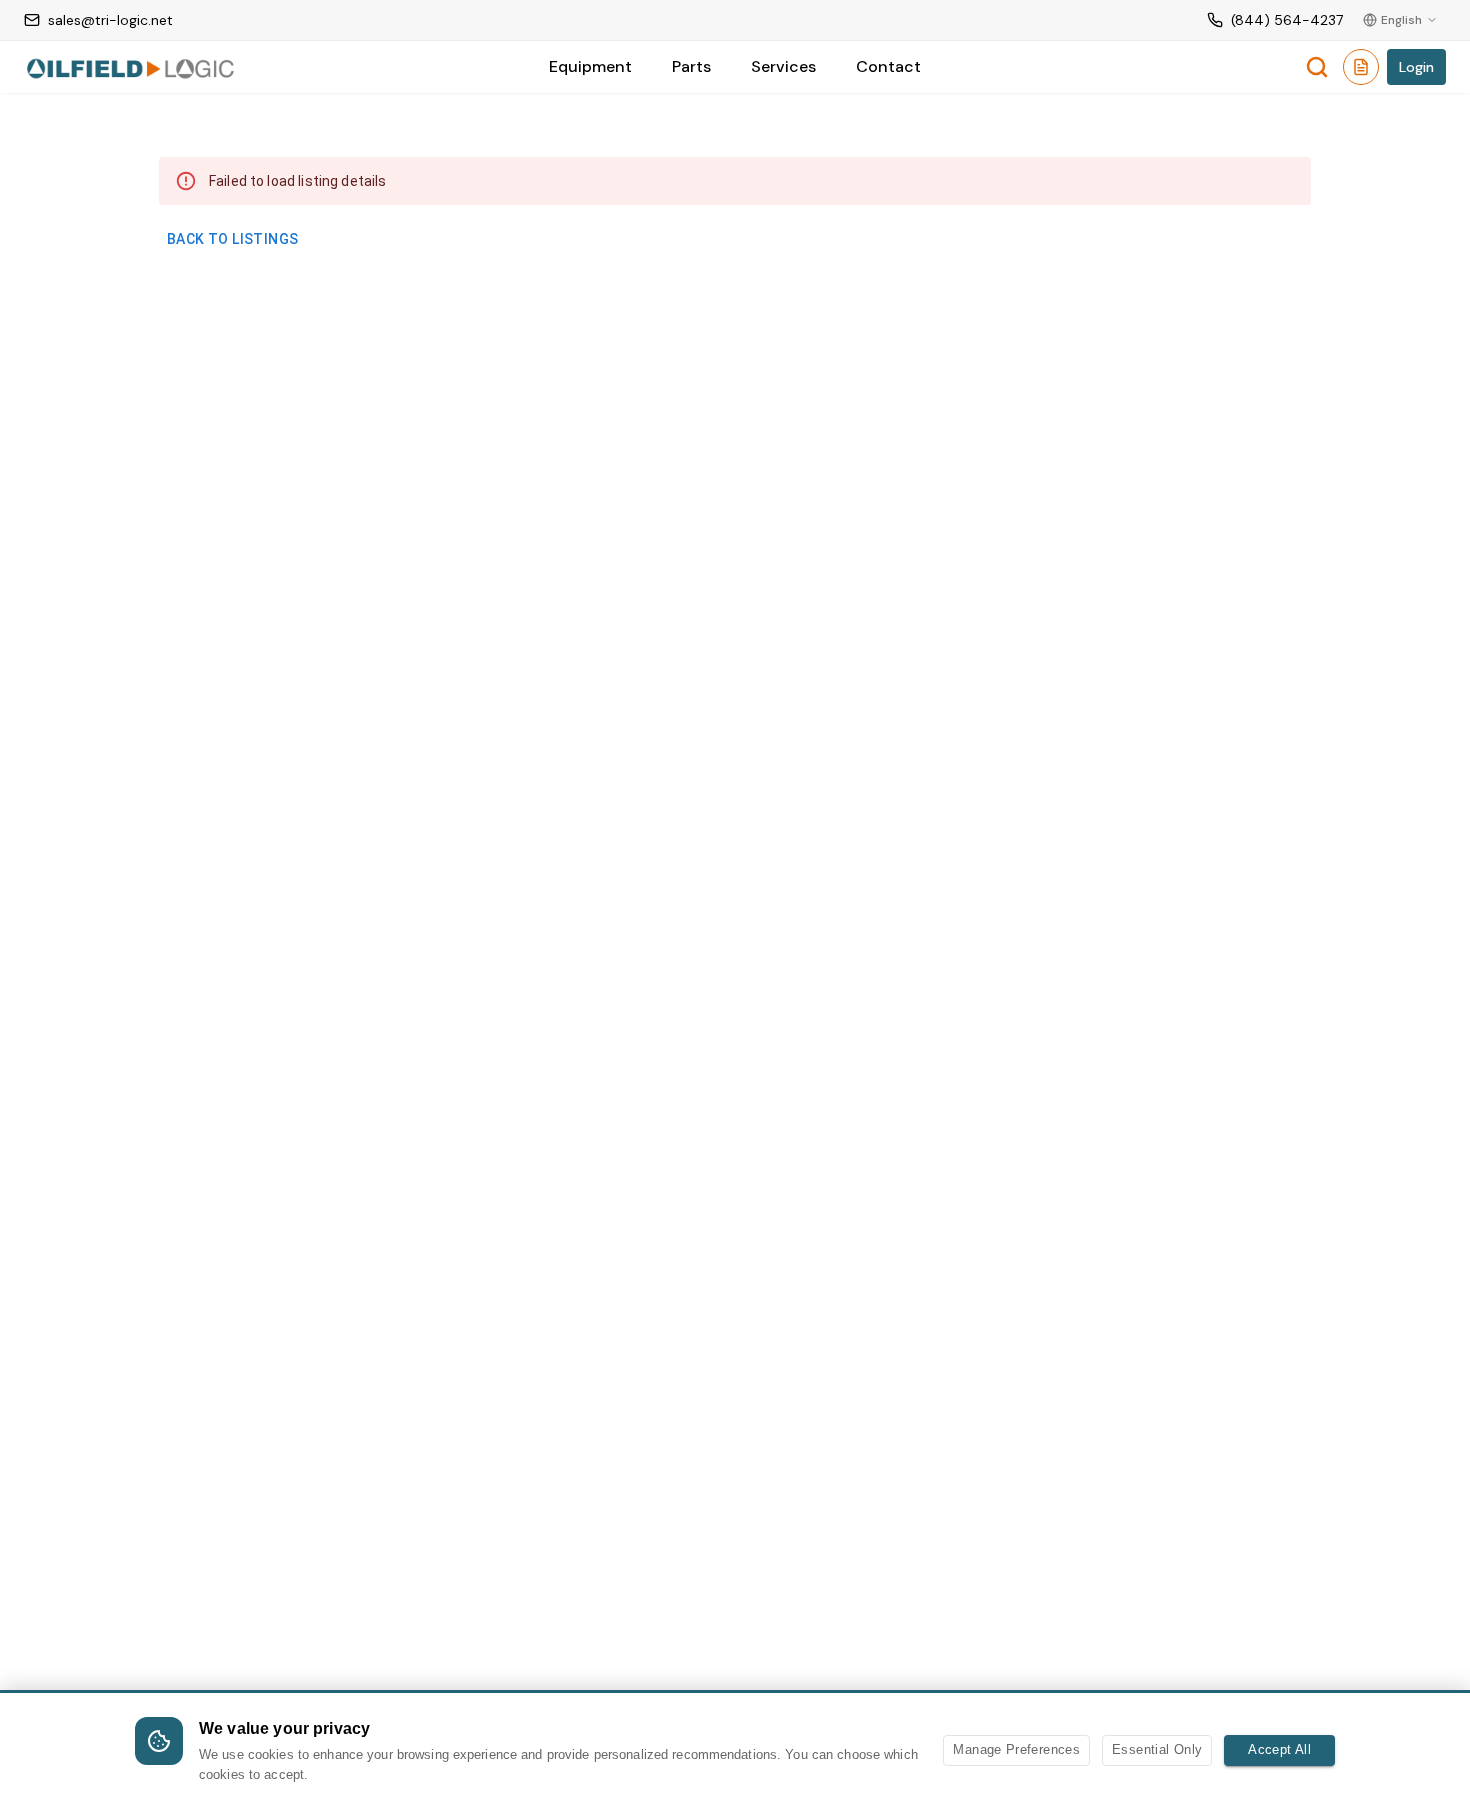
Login (1416, 67)
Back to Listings (232, 239)
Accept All (1279, 1749)
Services (783, 66)
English (1401, 20)
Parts (691, 66)
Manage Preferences (1016, 1749)
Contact (888, 66)
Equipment (590, 66)
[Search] (1317, 67)
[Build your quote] (1361, 70)
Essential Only (1157, 1749)
